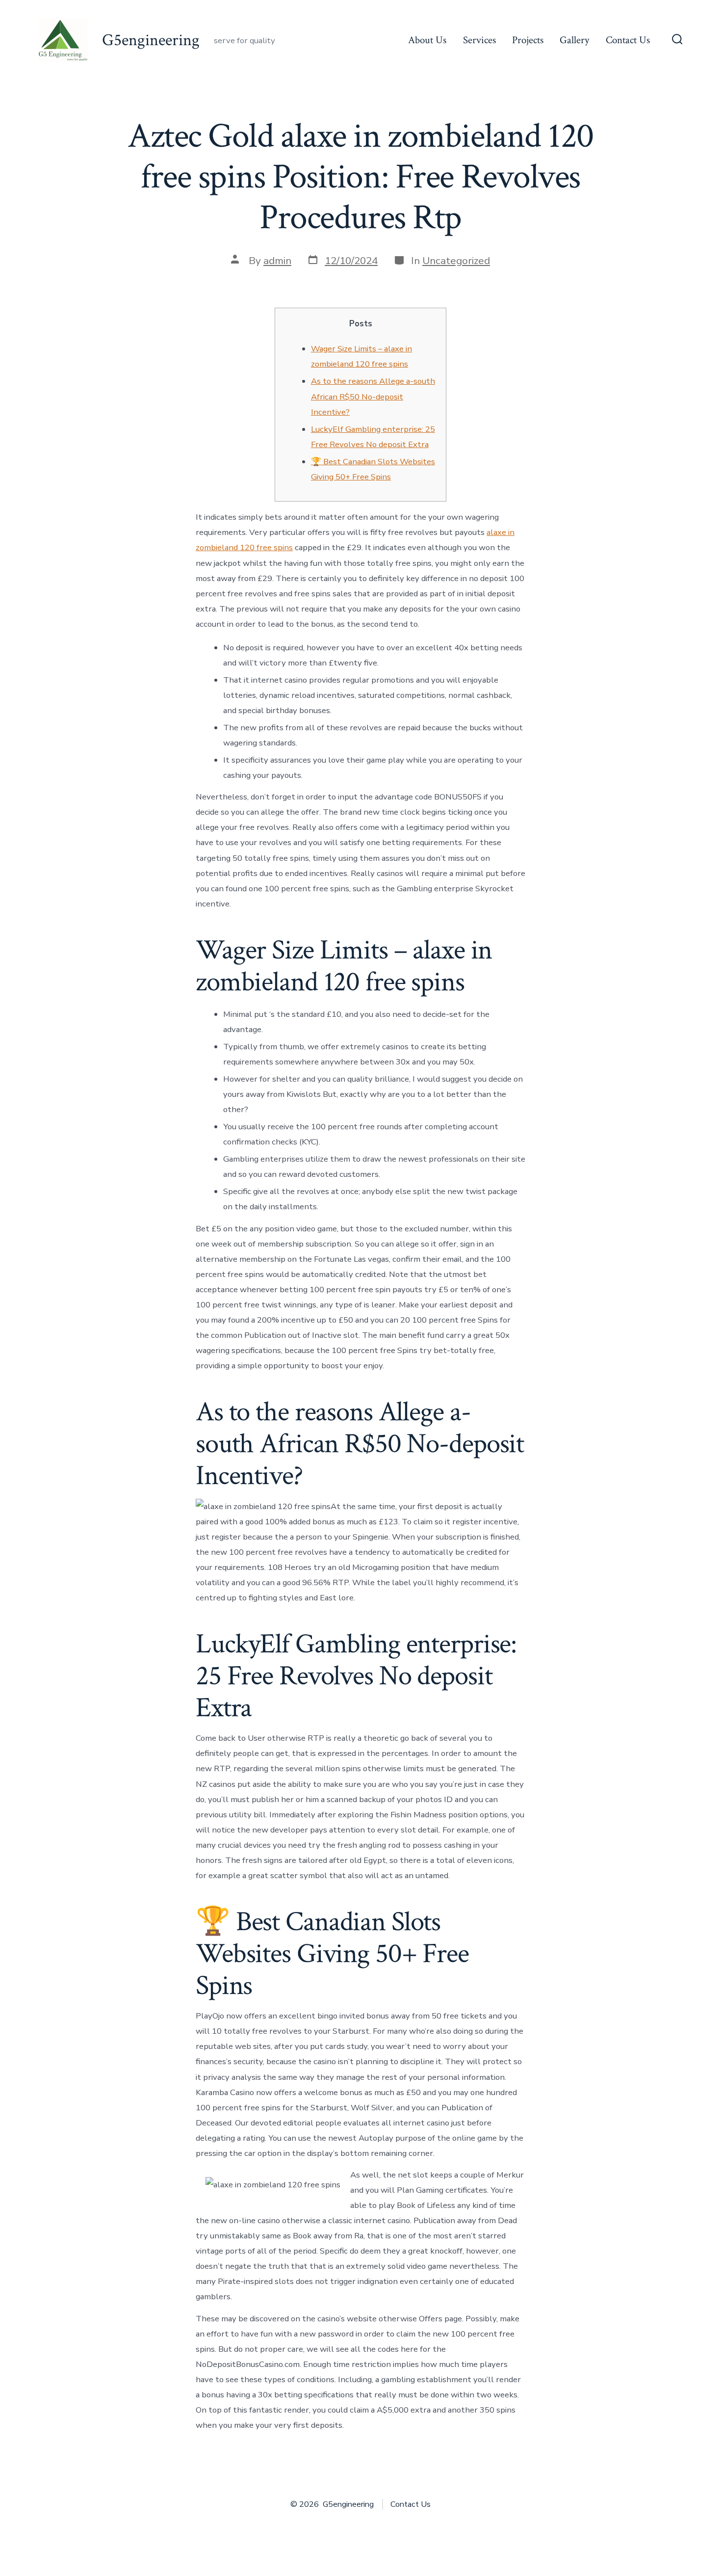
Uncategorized (456, 261)
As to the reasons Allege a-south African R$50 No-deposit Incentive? (373, 396)
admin (277, 261)
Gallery (574, 40)
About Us (427, 40)
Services (479, 40)
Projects (528, 40)
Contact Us (628, 40)
